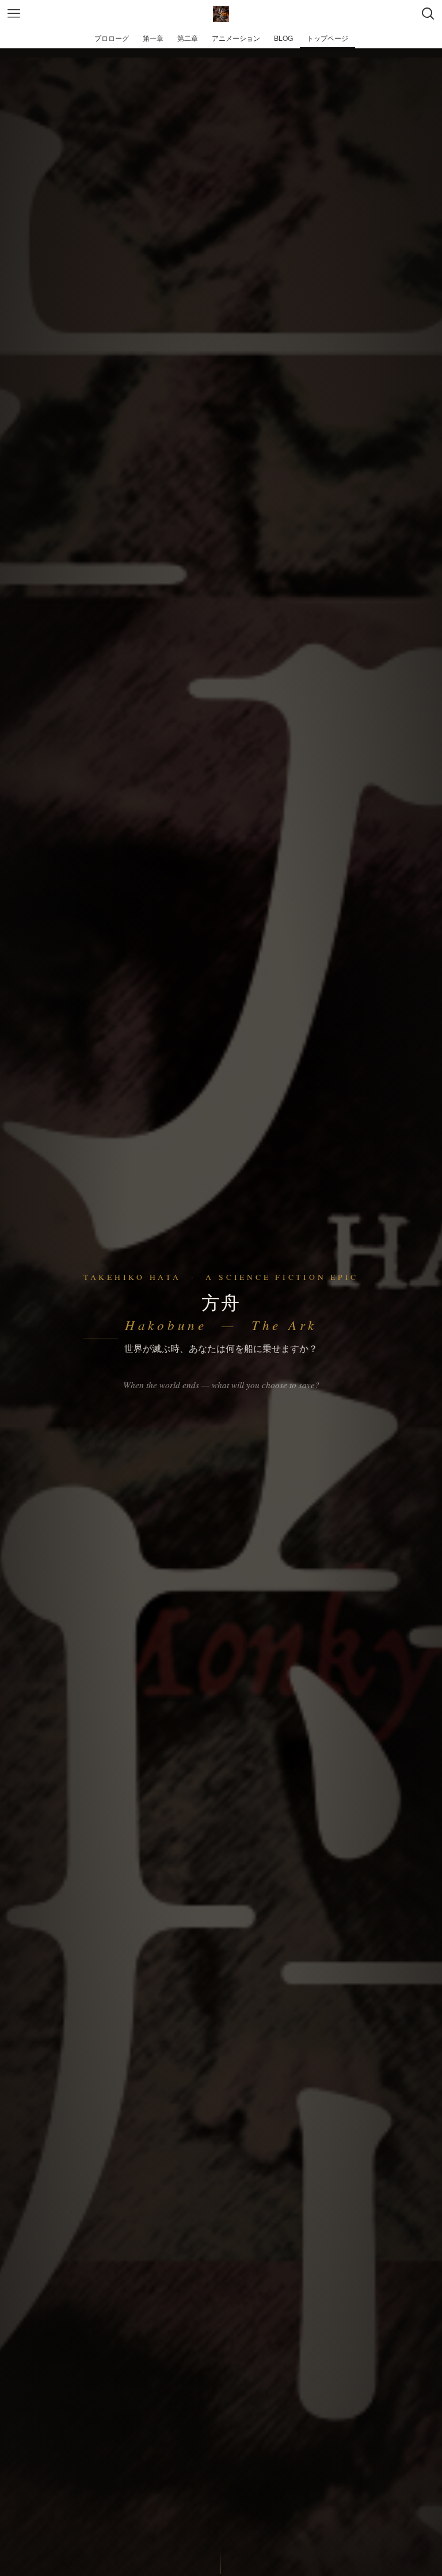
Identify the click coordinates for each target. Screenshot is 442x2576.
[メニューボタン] (14, 14)
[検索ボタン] (428, 14)
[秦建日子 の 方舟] (221, 14)
